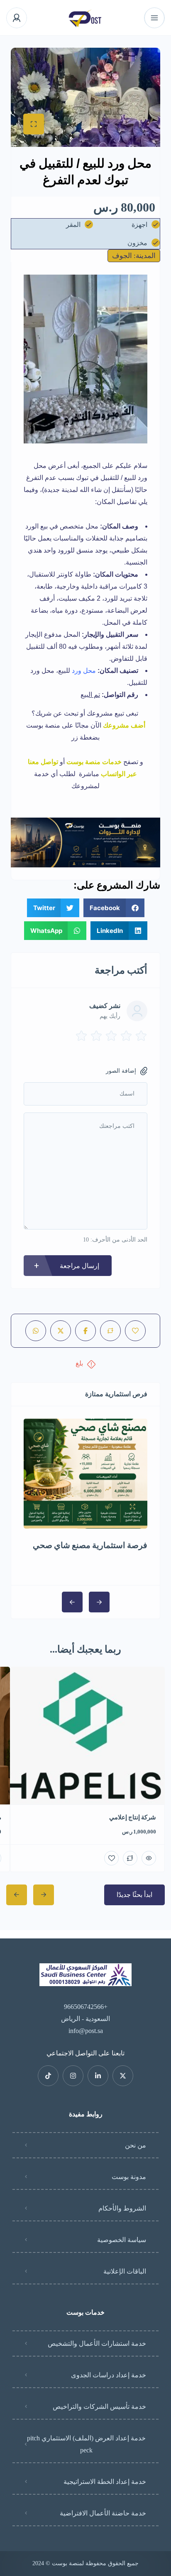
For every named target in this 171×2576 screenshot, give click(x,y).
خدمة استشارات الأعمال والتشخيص (97, 2343)
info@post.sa (86, 2031)
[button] (114, 908)
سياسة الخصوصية (122, 2240)
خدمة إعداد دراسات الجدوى (109, 2375)
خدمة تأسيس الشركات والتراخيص (99, 2407)
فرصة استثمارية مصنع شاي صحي (90, 1545)
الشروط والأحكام (122, 2208)
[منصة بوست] (86, 18)
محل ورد (84, 671)
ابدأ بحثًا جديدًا (134, 1895)
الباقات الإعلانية (125, 2271)
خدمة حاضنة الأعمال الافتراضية (103, 2513)
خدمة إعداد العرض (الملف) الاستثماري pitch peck (86, 2444)
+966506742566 (86, 2007)
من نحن (136, 2145)
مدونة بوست (129, 2177)
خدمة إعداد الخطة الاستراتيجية (105, 2482)
